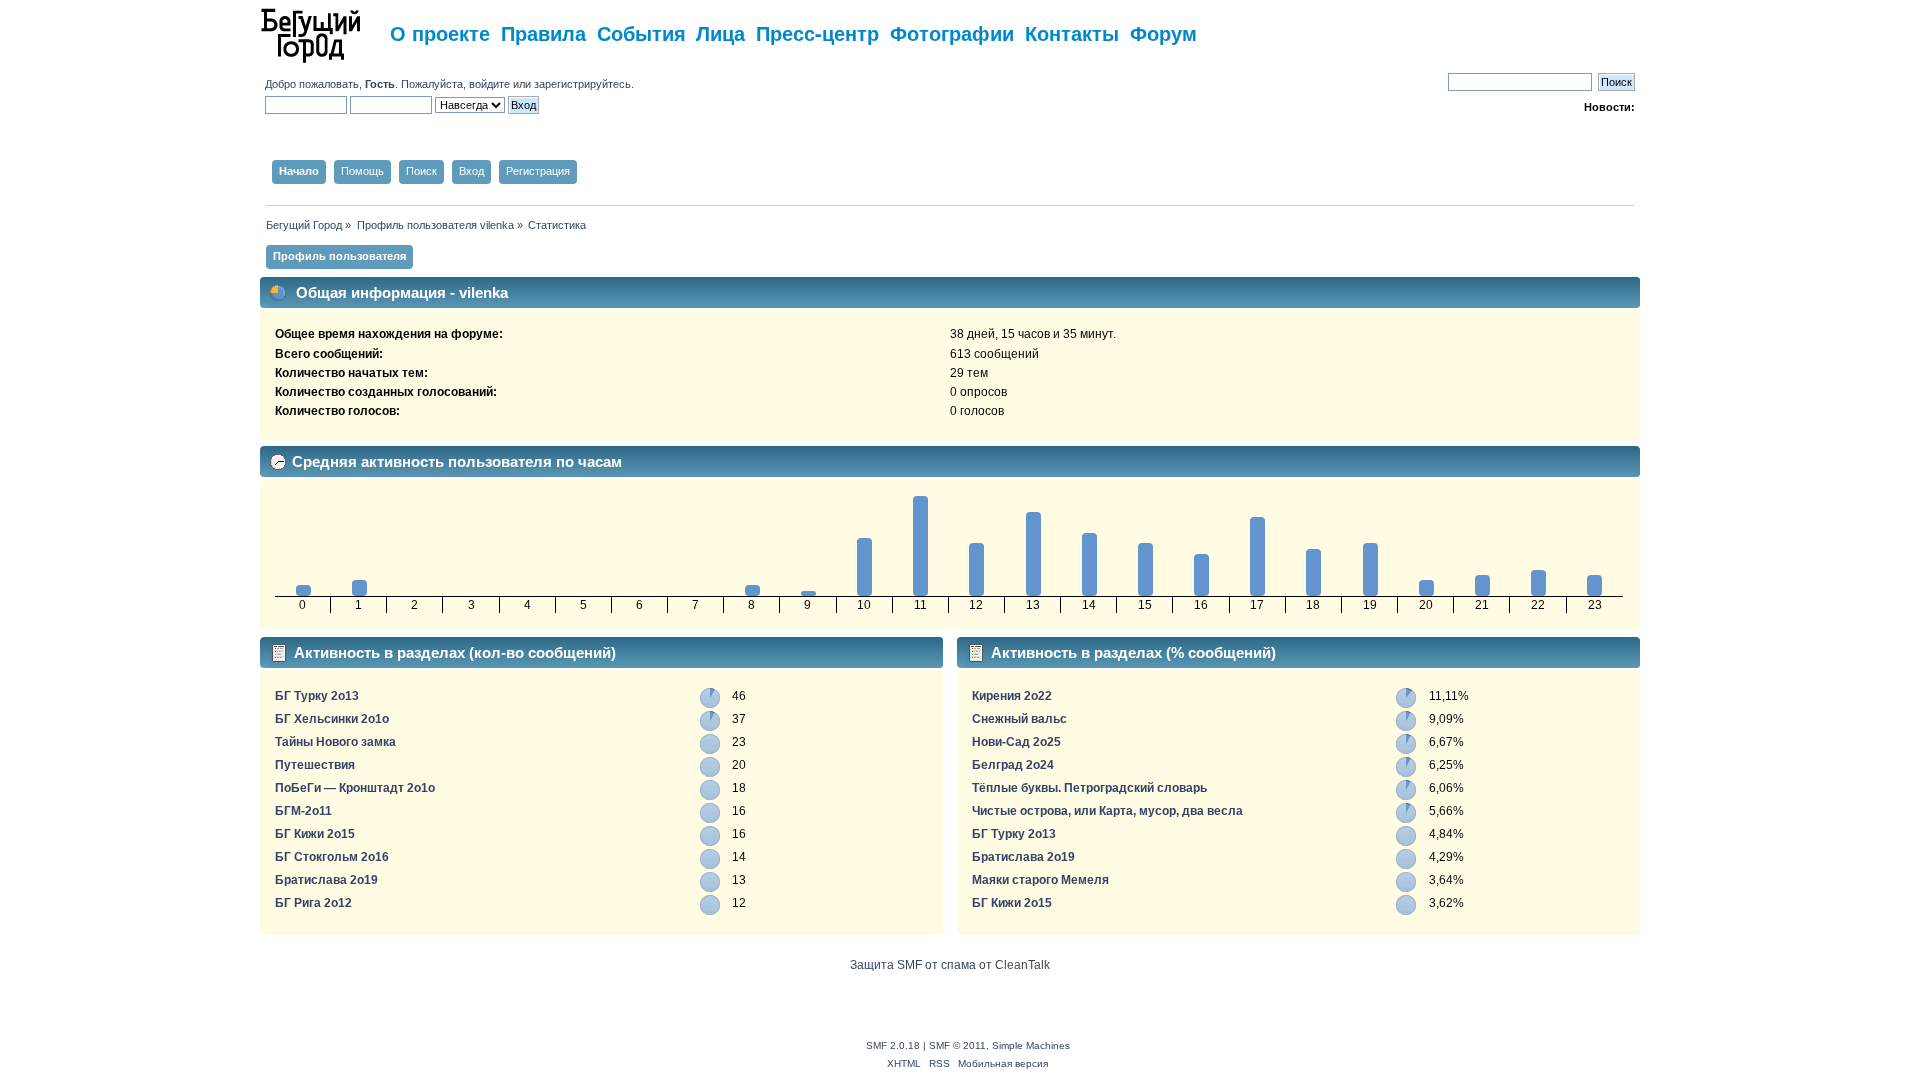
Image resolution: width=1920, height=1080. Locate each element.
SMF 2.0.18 (893, 1045)
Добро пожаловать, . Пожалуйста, (367, 84)
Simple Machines (1031, 1045)
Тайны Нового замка (335, 742)
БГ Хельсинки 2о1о (332, 719)
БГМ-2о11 (303, 811)
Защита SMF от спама (913, 965)
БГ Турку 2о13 (317, 696)
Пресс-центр (817, 32)
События (641, 32)
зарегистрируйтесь (582, 84)
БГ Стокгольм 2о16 (332, 857)
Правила (543, 32)
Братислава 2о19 (326, 880)
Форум (1163, 32)
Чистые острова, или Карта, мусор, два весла (1107, 811)
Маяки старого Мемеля (1040, 880)
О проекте (440, 32)
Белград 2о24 (1013, 765)
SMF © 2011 (957, 1045)
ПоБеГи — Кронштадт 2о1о (355, 788)
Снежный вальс (1019, 719)
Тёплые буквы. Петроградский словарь (1089, 788)
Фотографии (952, 32)
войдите (489, 84)
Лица (720, 32)
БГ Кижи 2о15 (315, 834)
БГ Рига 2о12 (313, 903)
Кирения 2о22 (1012, 696)
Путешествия (315, 765)
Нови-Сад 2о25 (1016, 742)
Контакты (1072, 32)
